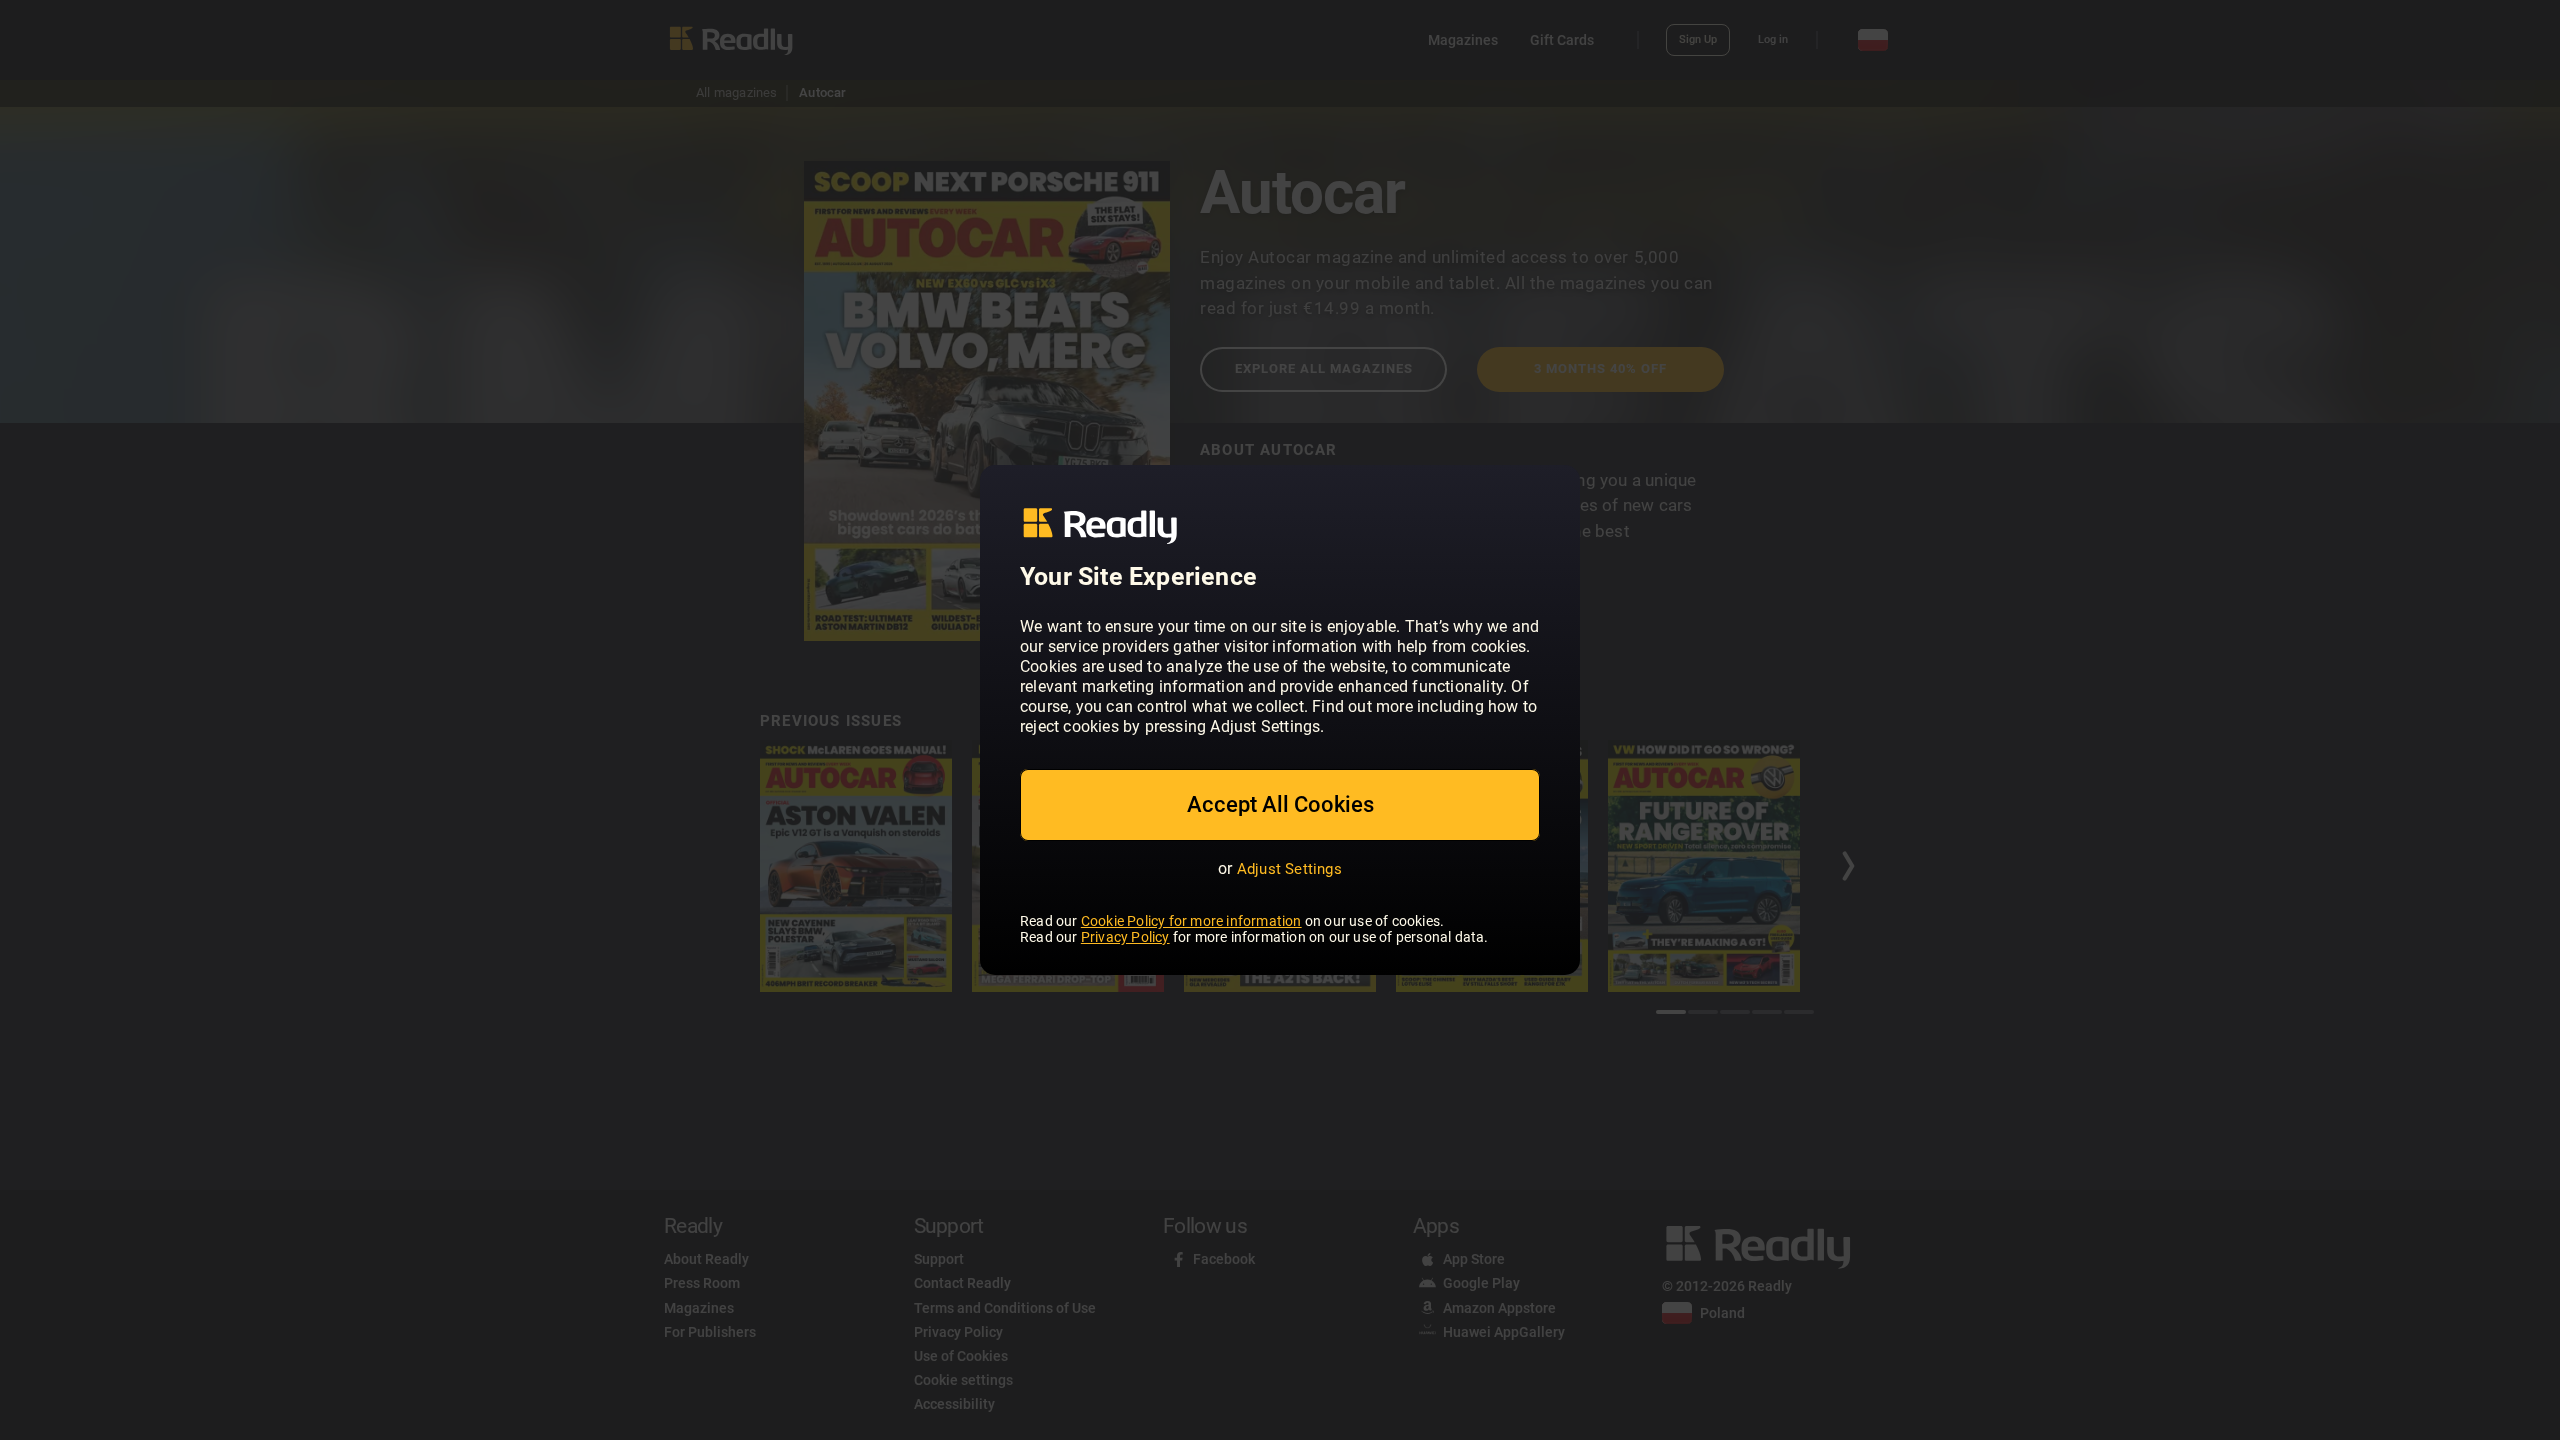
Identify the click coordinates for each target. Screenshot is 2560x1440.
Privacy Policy (1125, 937)
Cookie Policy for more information (1191, 921)
